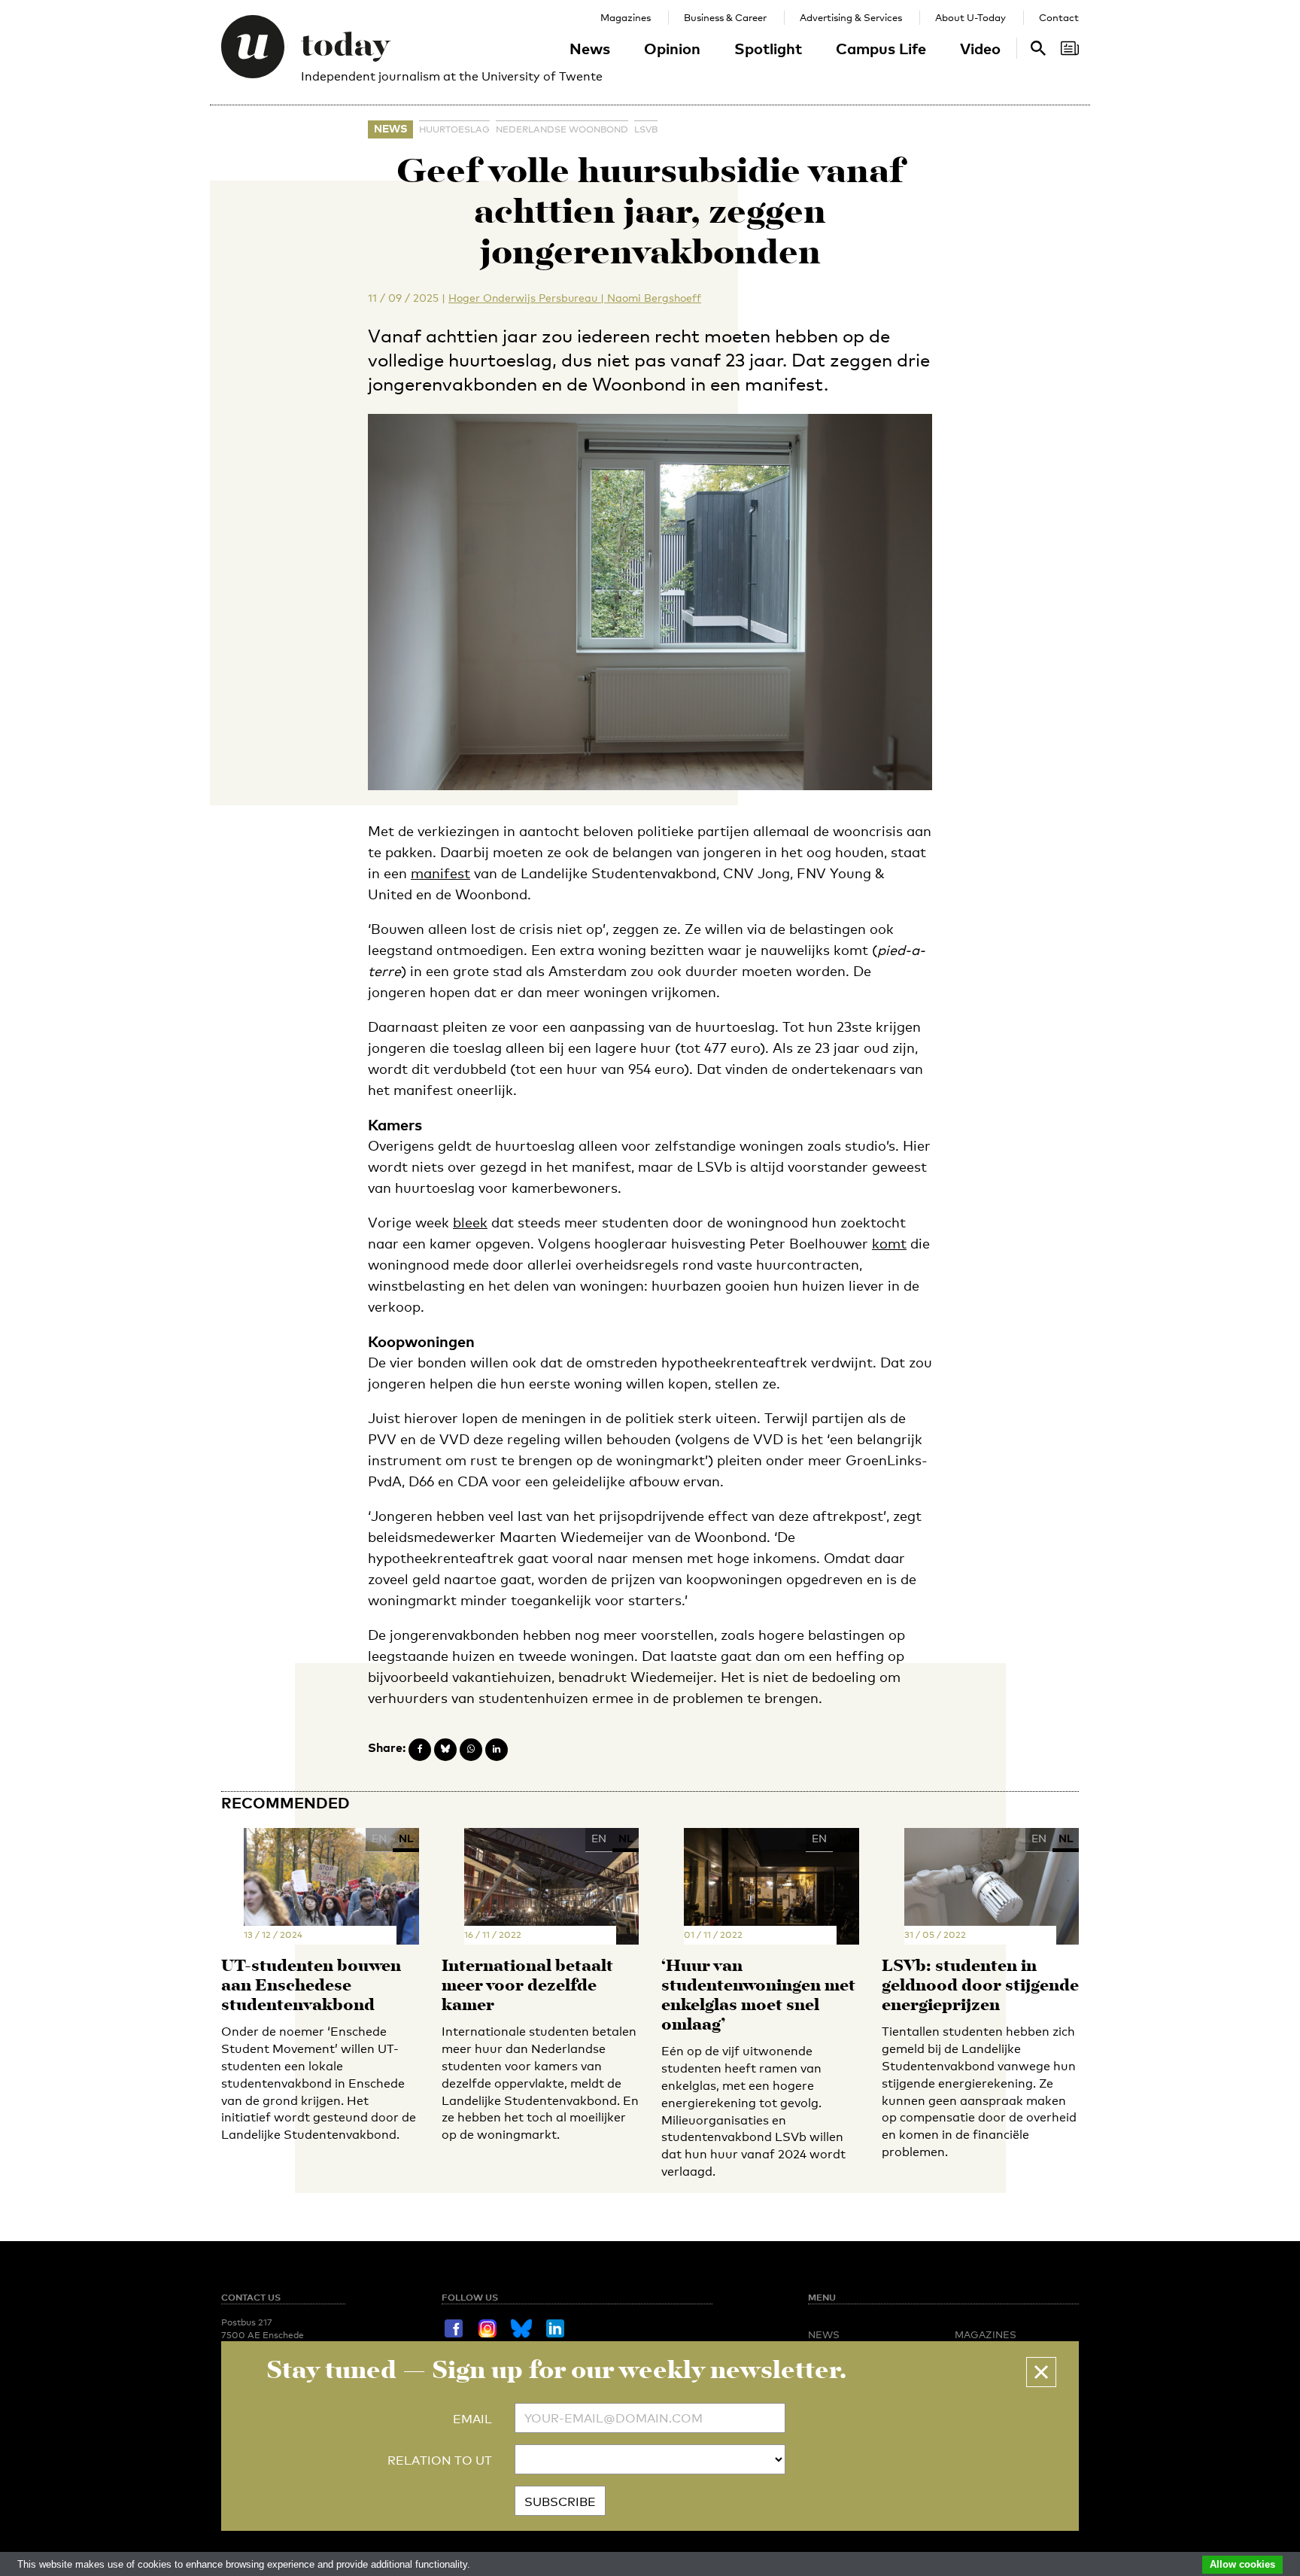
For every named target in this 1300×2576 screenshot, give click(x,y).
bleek (470, 1222)
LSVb (646, 129)
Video (980, 48)
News (590, 48)
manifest (440, 873)
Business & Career (725, 17)
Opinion (672, 48)
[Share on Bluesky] (445, 1750)
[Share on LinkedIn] (497, 1750)
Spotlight (768, 48)
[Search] (1070, 48)
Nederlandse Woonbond (562, 129)
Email (472, 2419)
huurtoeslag (454, 129)
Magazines (626, 17)
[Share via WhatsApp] (471, 1750)
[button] (1041, 2372)
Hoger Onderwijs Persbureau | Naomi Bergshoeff (575, 298)
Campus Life (881, 48)
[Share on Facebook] (420, 1750)
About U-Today (970, 17)
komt (889, 1243)
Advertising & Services (851, 17)
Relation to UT (440, 2460)
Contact (1059, 17)
